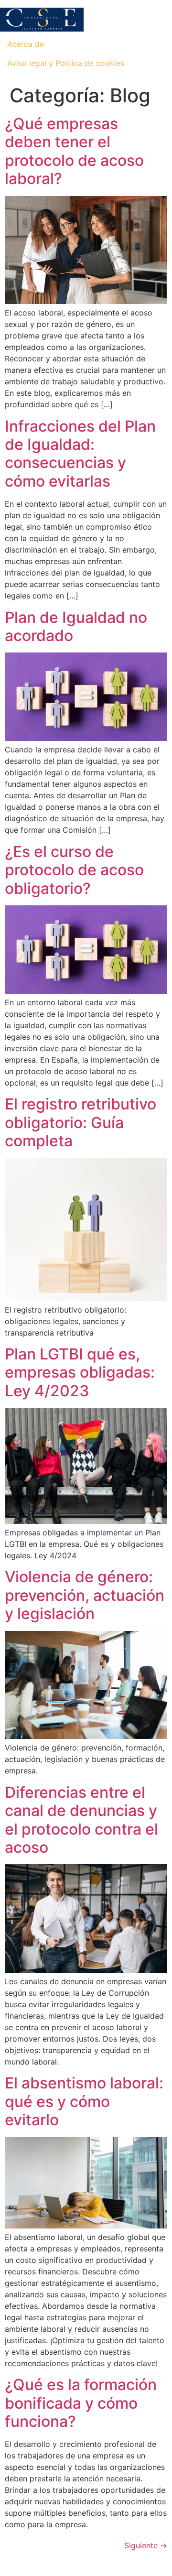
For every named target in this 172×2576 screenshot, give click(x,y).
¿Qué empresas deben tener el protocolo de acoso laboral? (74, 151)
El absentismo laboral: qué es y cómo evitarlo (84, 2101)
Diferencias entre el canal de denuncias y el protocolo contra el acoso (81, 1820)
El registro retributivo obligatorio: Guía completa (81, 1122)
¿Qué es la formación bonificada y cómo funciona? (81, 2403)
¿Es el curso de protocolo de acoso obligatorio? (74, 870)
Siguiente (146, 2545)
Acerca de (26, 44)
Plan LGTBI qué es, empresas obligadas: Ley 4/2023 (80, 1372)
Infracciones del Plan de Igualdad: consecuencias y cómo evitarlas (80, 454)
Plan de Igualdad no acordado (76, 626)
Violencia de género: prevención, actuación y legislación (85, 1595)
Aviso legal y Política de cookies (66, 63)
